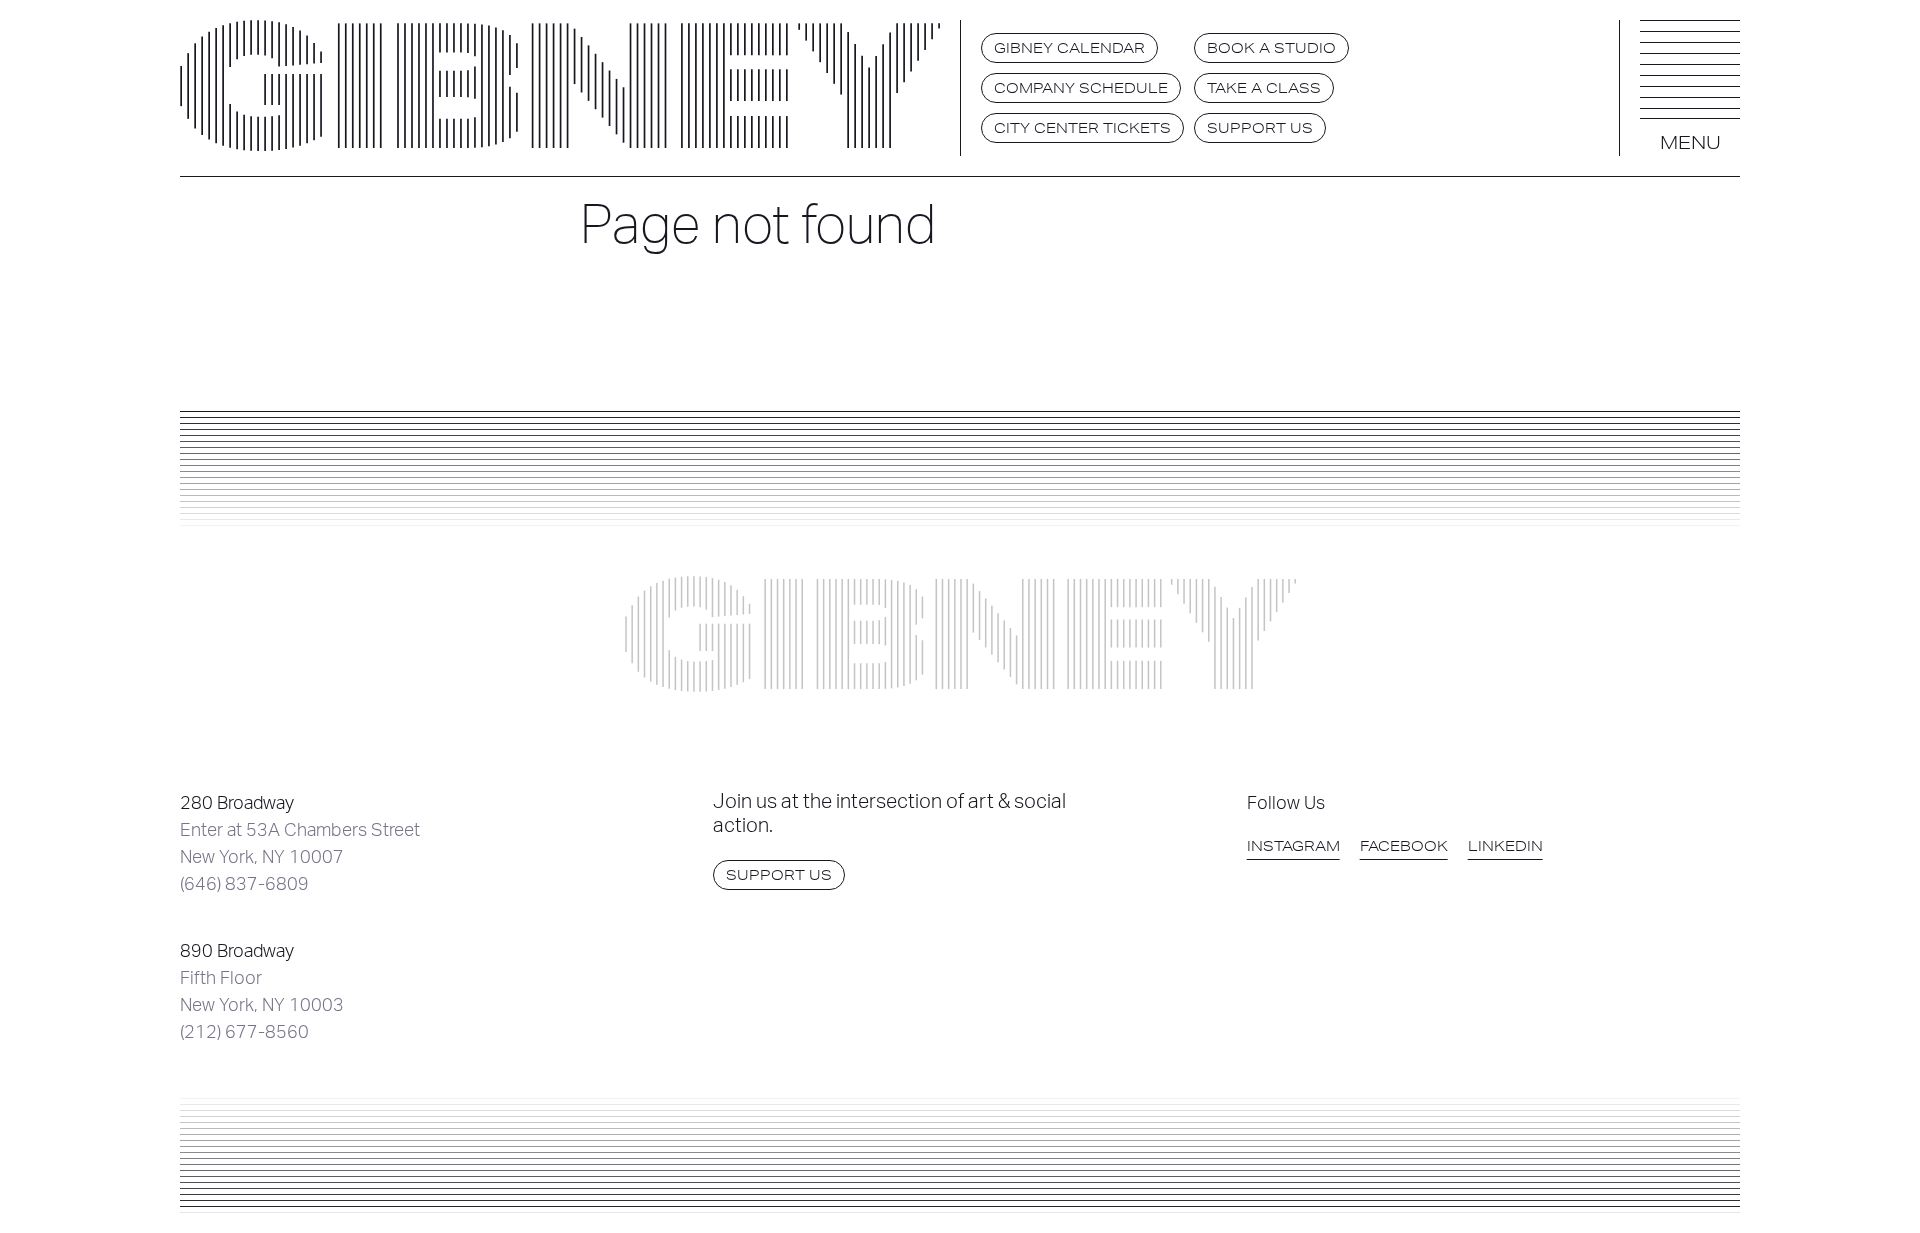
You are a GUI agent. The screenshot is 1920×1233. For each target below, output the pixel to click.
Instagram (1293, 846)
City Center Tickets (1082, 128)
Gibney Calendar (1069, 48)
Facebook (1404, 846)
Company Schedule (1081, 88)
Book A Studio (1271, 48)
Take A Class (1264, 88)
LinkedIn (1505, 846)
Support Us (1260, 128)
